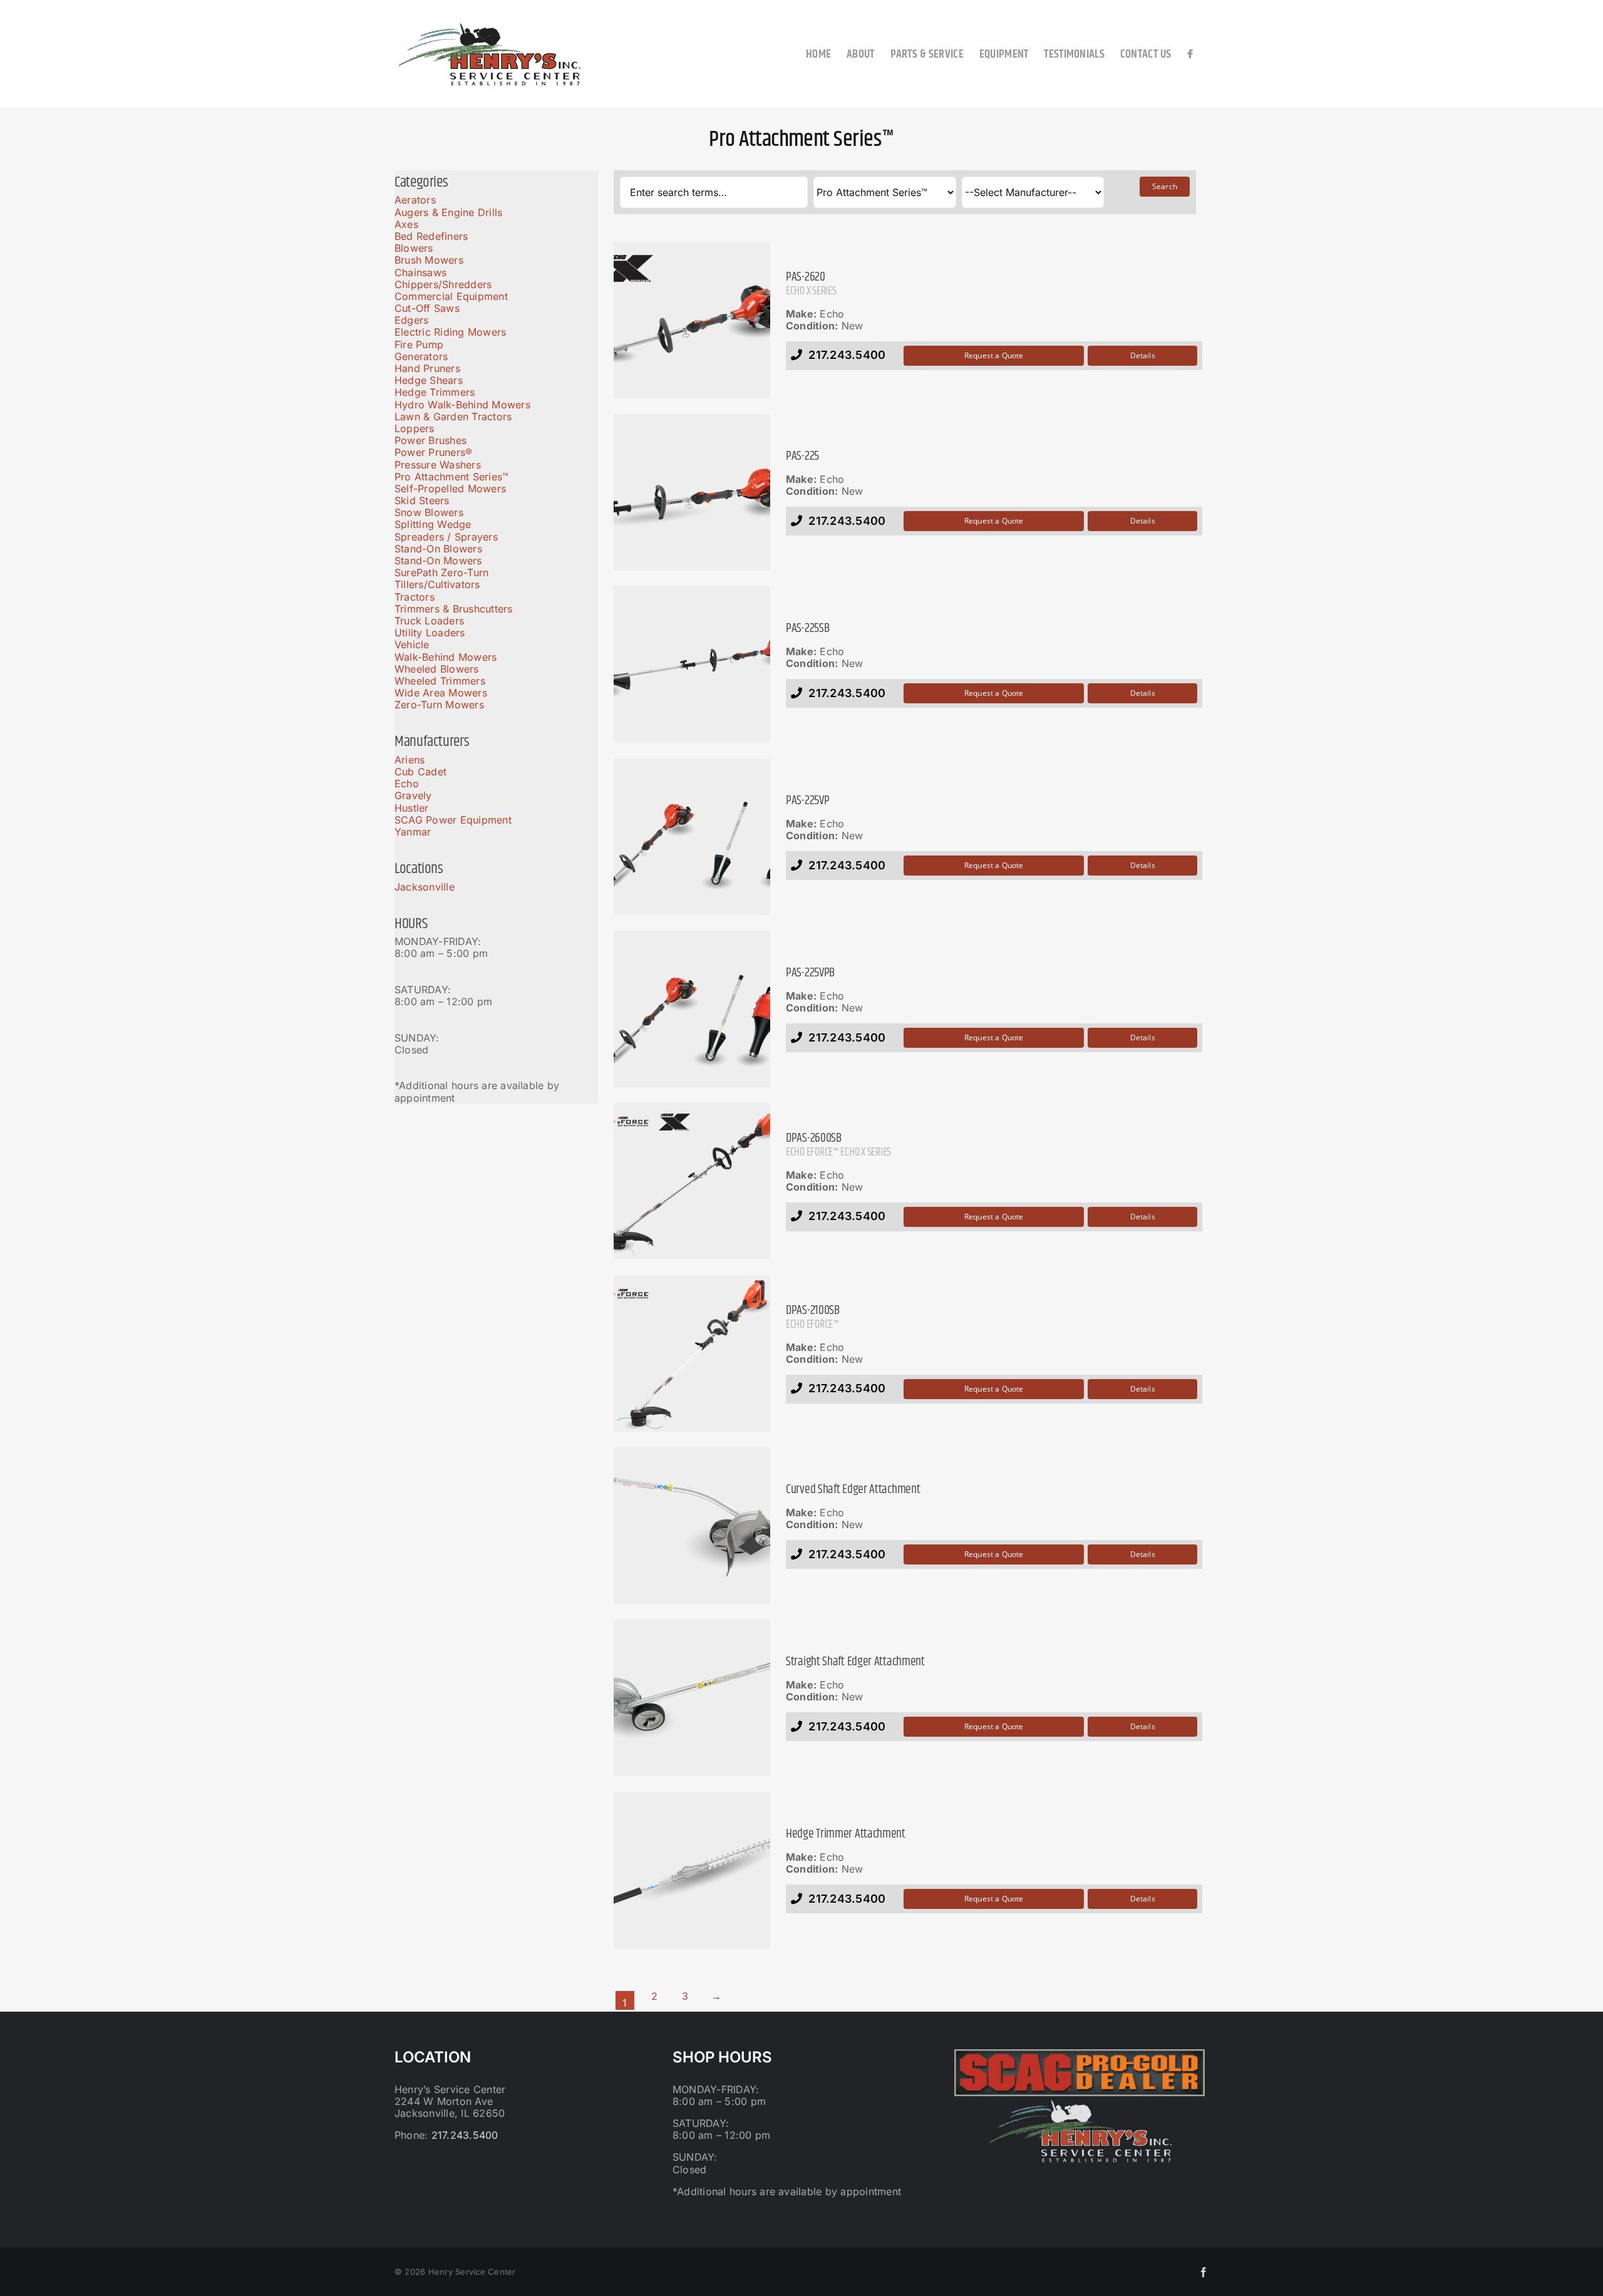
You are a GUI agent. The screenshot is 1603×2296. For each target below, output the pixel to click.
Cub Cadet (420, 772)
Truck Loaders (429, 621)
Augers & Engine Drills (448, 212)
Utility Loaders (430, 633)
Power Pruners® (433, 452)
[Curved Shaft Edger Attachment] (692, 1526)
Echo (407, 783)
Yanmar (413, 832)
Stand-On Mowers (438, 561)
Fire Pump (419, 344)
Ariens (410, 760)
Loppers (415, 428)
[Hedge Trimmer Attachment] (692, 1870)
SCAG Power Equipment (453, 820)
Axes (406, 224)
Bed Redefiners (431, 236)
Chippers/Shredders (443, 284)
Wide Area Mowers (441, 693)
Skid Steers (422, 500)
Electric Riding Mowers (450, 332)
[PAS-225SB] (692, 664)
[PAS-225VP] (692, 837)
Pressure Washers (438, 465)
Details (1143, 355)
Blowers (414, 248)
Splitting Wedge (433, 524)
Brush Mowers (429, 260)
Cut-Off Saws (427, 308)
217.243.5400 (465, 2135)
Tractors (415, 597)
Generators (421, 356)
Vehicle (412, 644)
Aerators (415, 200)
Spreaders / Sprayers (446, 537)
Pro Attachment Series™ (451, 477)
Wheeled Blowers (437, 669)
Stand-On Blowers (438, 549)
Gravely (413, 795)
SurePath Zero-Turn (441, 572)
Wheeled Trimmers (440, 681)
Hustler (412, 808)
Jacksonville (425, 887)
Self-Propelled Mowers (450, 489)
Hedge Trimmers (435, 392)
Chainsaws (420, 272)
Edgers (411, 320)
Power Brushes (430, 440)
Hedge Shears (429, 380)
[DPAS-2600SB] (692, 1181)
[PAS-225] (692, 492)
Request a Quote (994, 355)
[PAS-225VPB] (692, 1009)
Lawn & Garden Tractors (453, 416)
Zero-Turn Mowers (439, 705)
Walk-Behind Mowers (446, 657)
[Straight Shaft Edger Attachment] (692, 1698)
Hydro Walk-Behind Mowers (462, 405)
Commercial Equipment (451, 296)
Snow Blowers (429, 512)
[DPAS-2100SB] (692, 1353)
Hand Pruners (427, 368)
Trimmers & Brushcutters (454, 609)
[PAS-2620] (692, 320)
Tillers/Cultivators (437, 584)
